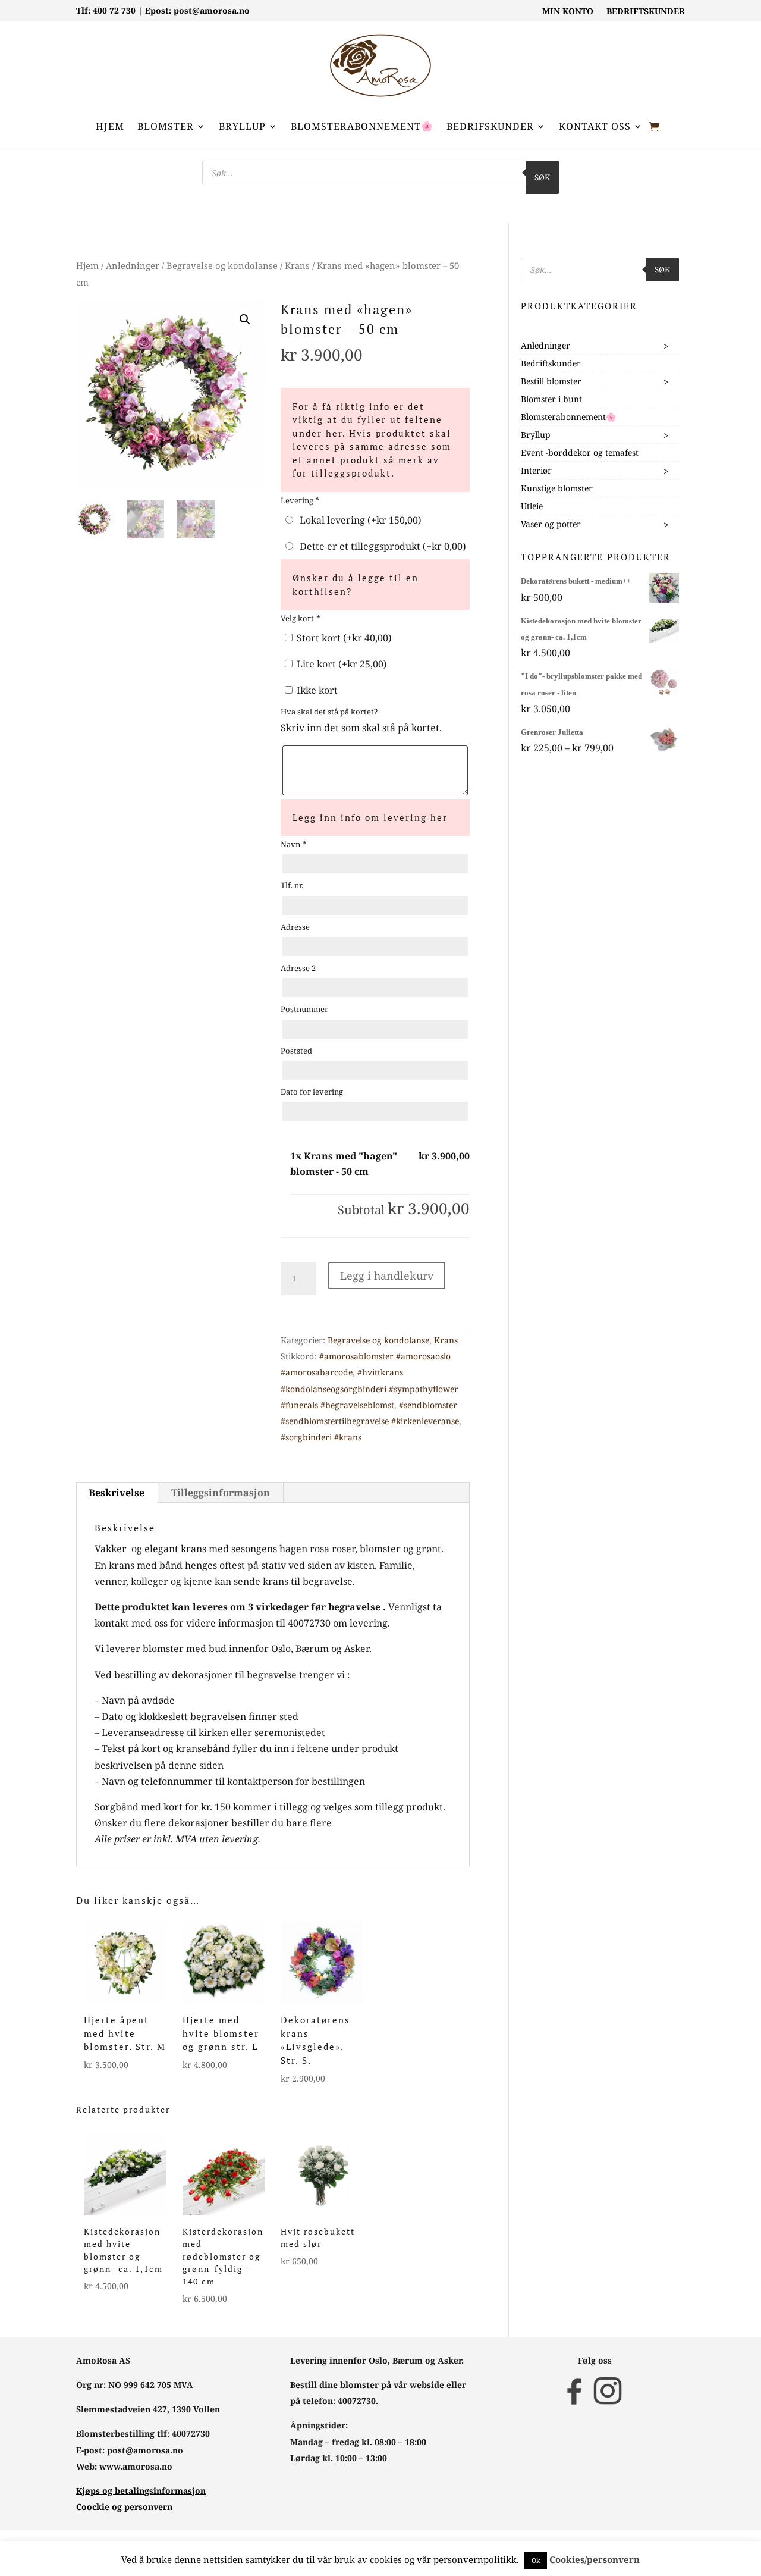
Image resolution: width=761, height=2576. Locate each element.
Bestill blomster (551, 381)
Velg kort (300, 618)
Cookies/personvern (595, 2559)
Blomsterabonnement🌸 (362, 126)
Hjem (110, 126)
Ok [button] (536, 2560)
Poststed (296, 1051)
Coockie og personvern (124, 2507)
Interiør (536, 470)
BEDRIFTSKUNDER (646, 12)
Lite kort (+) (341, 664)
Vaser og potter (551, 524)
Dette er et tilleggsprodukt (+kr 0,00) (380, 546)
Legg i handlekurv (387, 1276)
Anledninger (133, 265)
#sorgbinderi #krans (321, 1437)
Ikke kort (316, 690)
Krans (297, 265)
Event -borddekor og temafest (580, 452)
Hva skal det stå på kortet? (329, 712)
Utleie (532, 506)
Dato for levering (312, 1092)
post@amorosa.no (212, 10)
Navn (293, 844)
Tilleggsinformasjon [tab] (221, 1493)
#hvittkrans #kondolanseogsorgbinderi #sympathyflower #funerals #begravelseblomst (370, 1388)
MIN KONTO (568, 12)
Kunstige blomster (557, 488)
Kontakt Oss (595, 126)
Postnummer (304, 1009)
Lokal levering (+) (358, 520)
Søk (542, 177)
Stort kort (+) (343, 638)
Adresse (295, 927)
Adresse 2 (298, 968)
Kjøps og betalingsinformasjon (141, 2491)
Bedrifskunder (490, 126)
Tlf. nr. (292, 885)
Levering (300, 500)
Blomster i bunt (551, 399)
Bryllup (242, 126)
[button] (245, 319)
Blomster (166, 126)
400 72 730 (114, 10)
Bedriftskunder (551, 363)
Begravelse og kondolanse (222, 265)
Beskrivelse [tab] (117, 1493)
